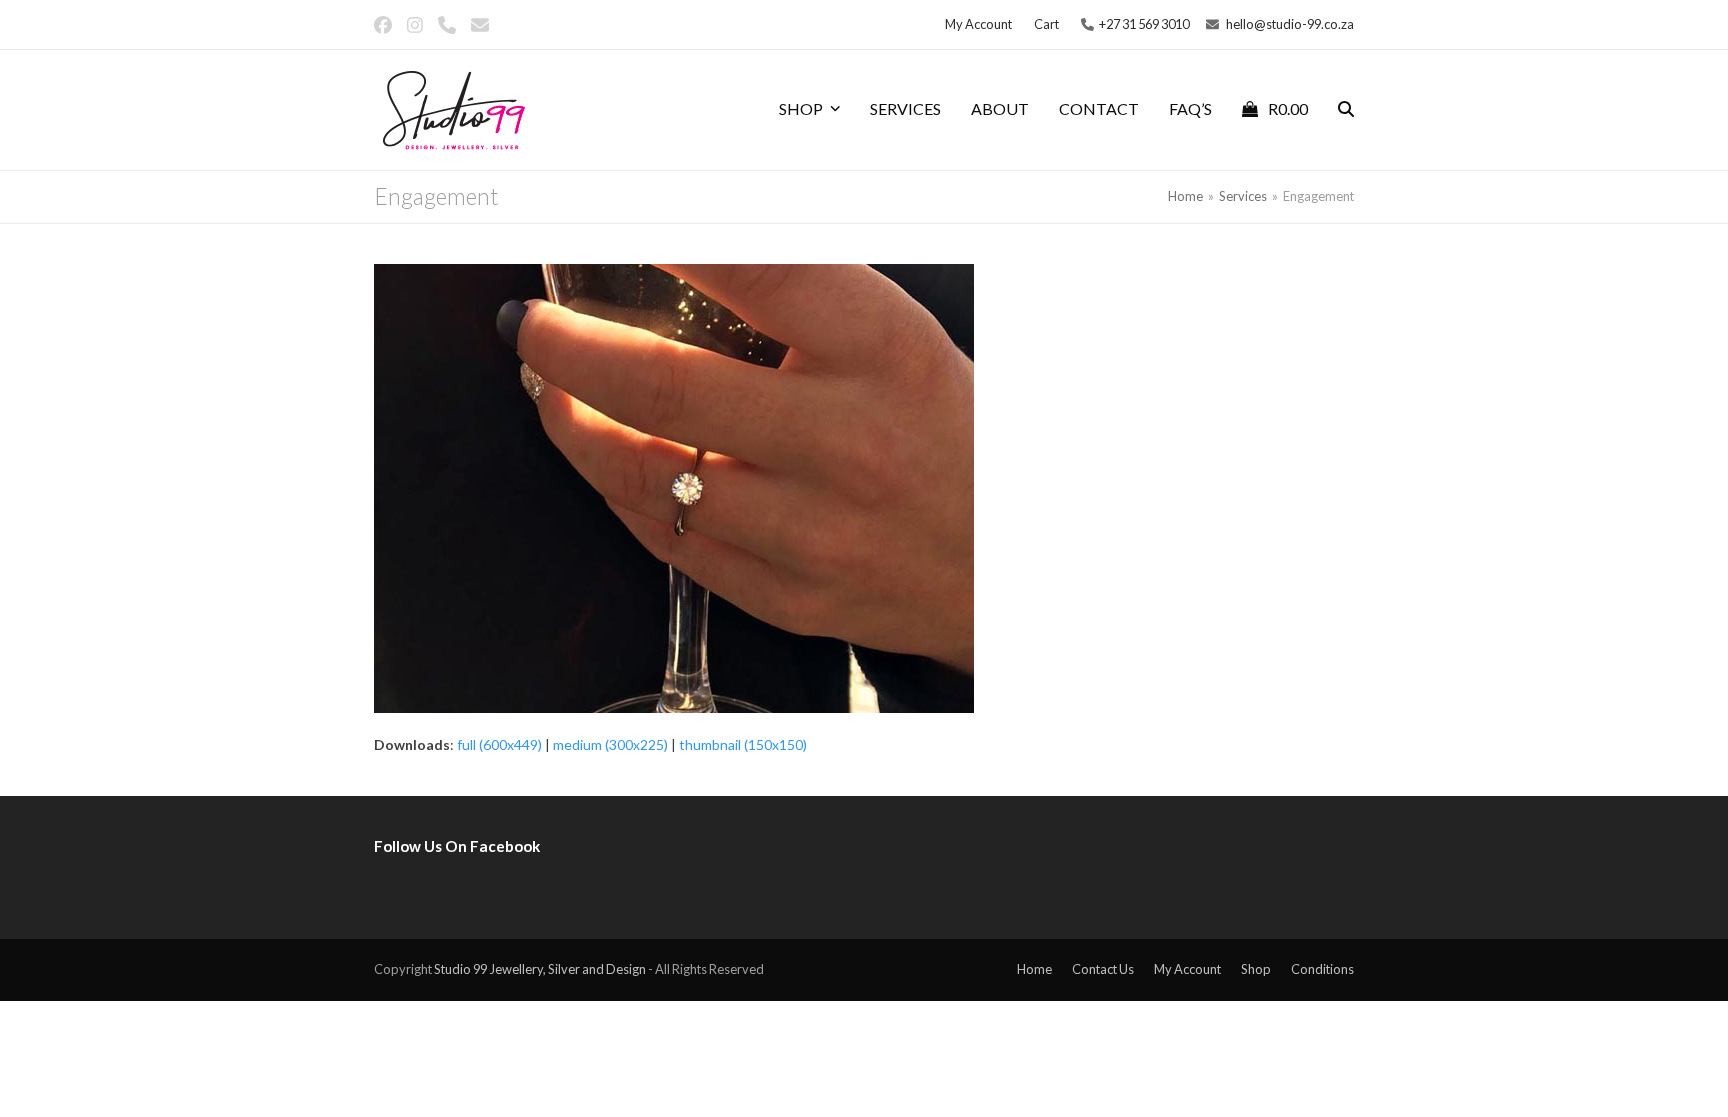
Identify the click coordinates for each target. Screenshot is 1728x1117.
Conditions (1322, 969)
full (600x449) (499, 744)
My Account (1187, 969)
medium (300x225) (610, 744)
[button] (1275, 110)
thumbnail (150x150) (743, 744)
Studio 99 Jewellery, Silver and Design (540, 969)
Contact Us (1103, 969)
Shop (1256, 969)
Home (1034, 969)
